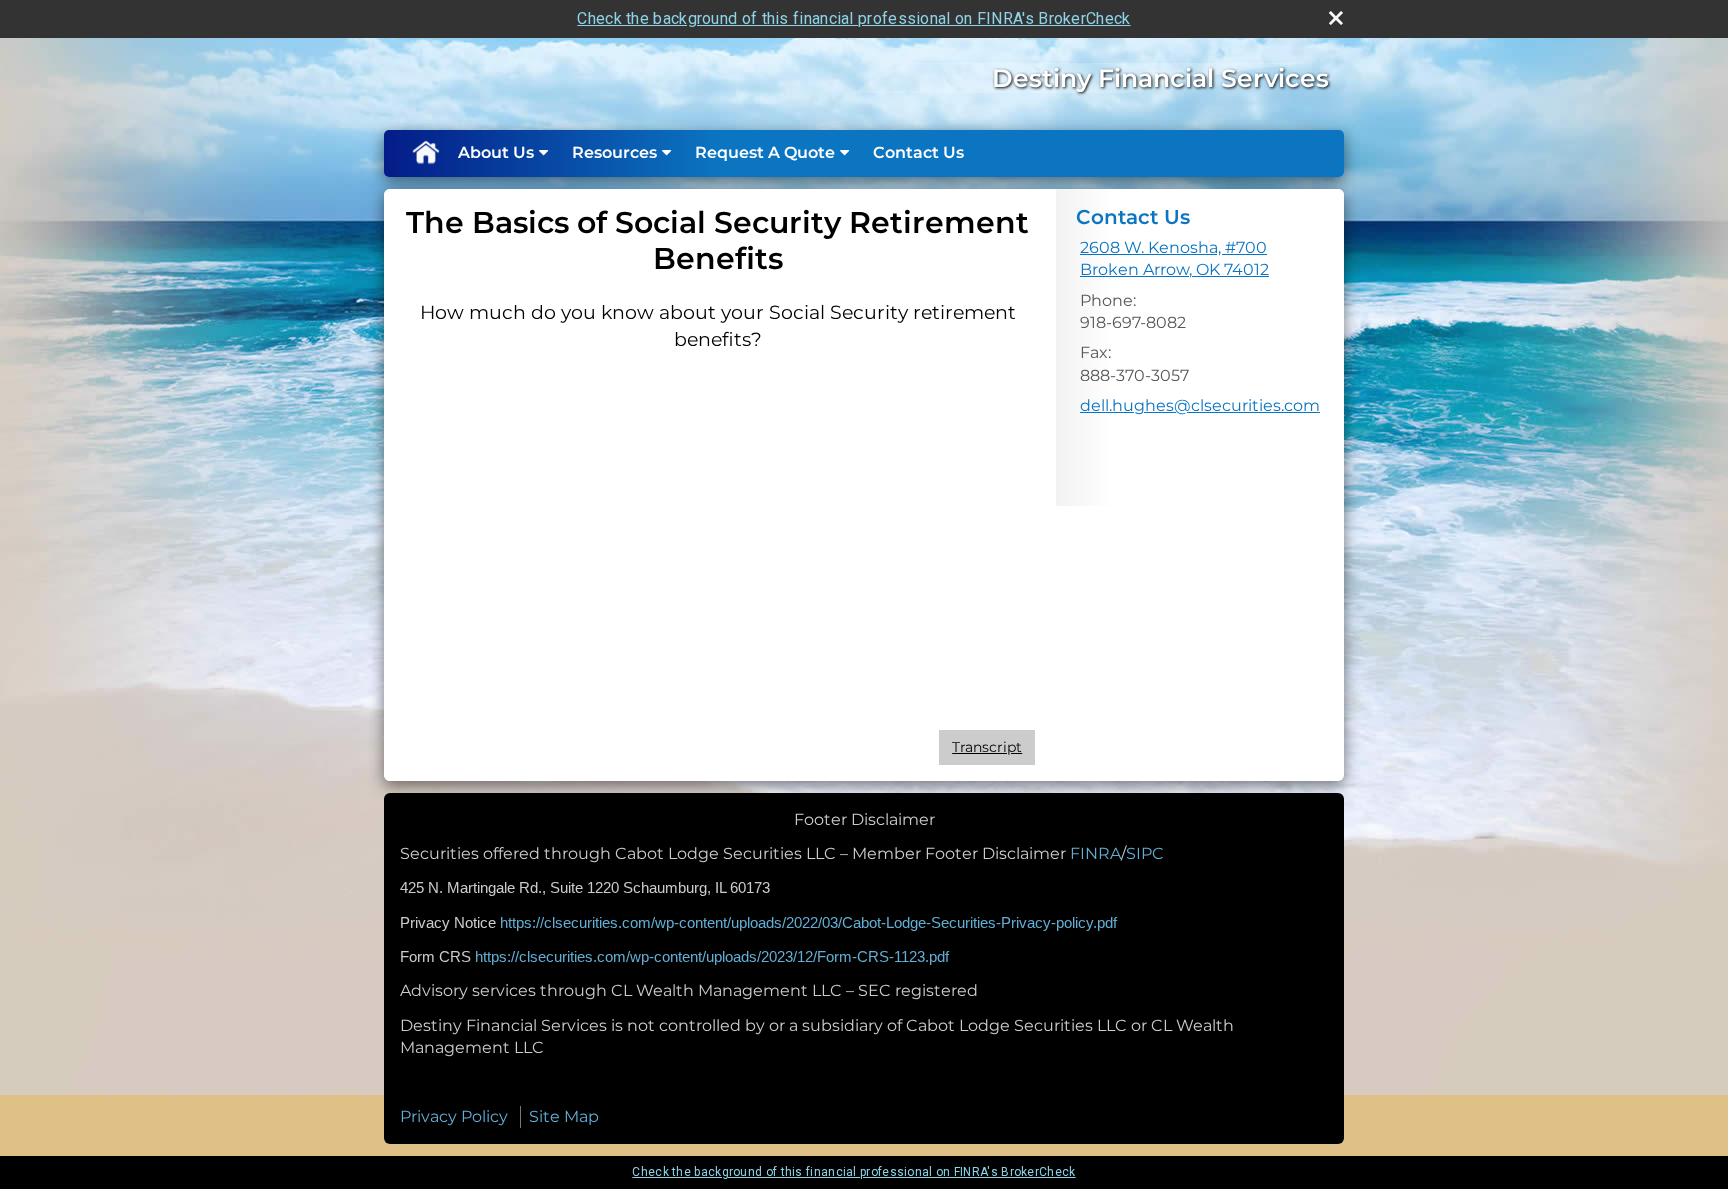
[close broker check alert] (1336, 18)
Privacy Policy (454, 1116)
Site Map (564, 1116)
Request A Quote (765, 152)
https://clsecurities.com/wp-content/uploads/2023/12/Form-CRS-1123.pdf (712, 957)
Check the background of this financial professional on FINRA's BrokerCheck (853, 18)
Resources (614, 152)
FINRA (1095, 853)
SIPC (1145, 853)
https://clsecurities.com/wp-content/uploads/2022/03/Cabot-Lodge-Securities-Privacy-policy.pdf (808, 923)
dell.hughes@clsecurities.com (1200, 405)
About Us (496, 152)
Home (425, 153)
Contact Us (918, 152)
